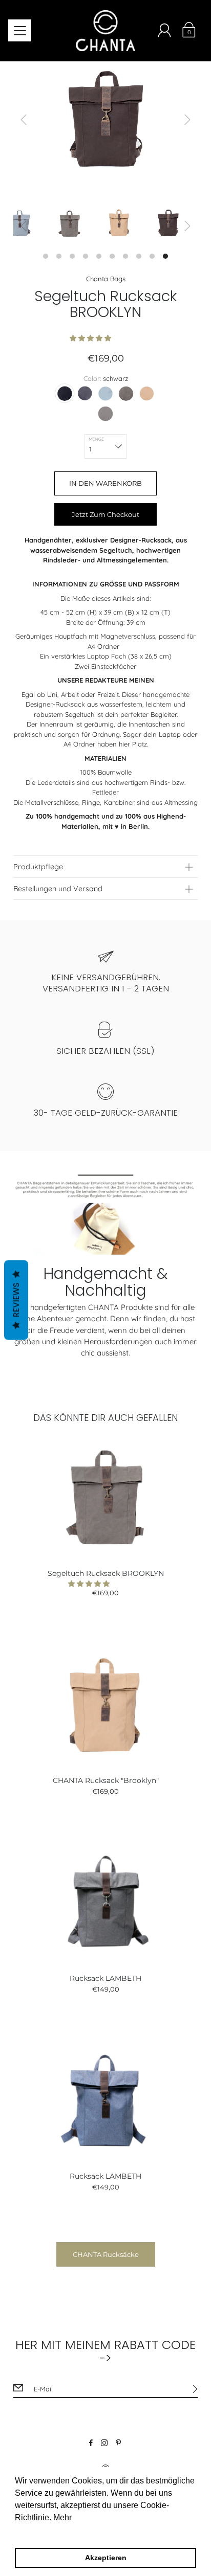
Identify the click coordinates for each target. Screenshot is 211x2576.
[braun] (105, 414)
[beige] (146, 393)
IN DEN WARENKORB (105, 483)
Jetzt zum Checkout (105, 514)
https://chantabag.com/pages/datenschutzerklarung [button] (109, 2531)
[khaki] (126, 393)
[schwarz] (65, 393)
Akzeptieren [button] (106, 2558)
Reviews (16, 1300)
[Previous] (24, 120)
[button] (91, 338)
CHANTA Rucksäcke (106, 2254)
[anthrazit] (85, 393)
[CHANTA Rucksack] (106, 1704)
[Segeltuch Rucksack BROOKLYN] (106, 1497)
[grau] (105, 393)
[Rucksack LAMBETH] (106, 1902)
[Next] (187, 120)
